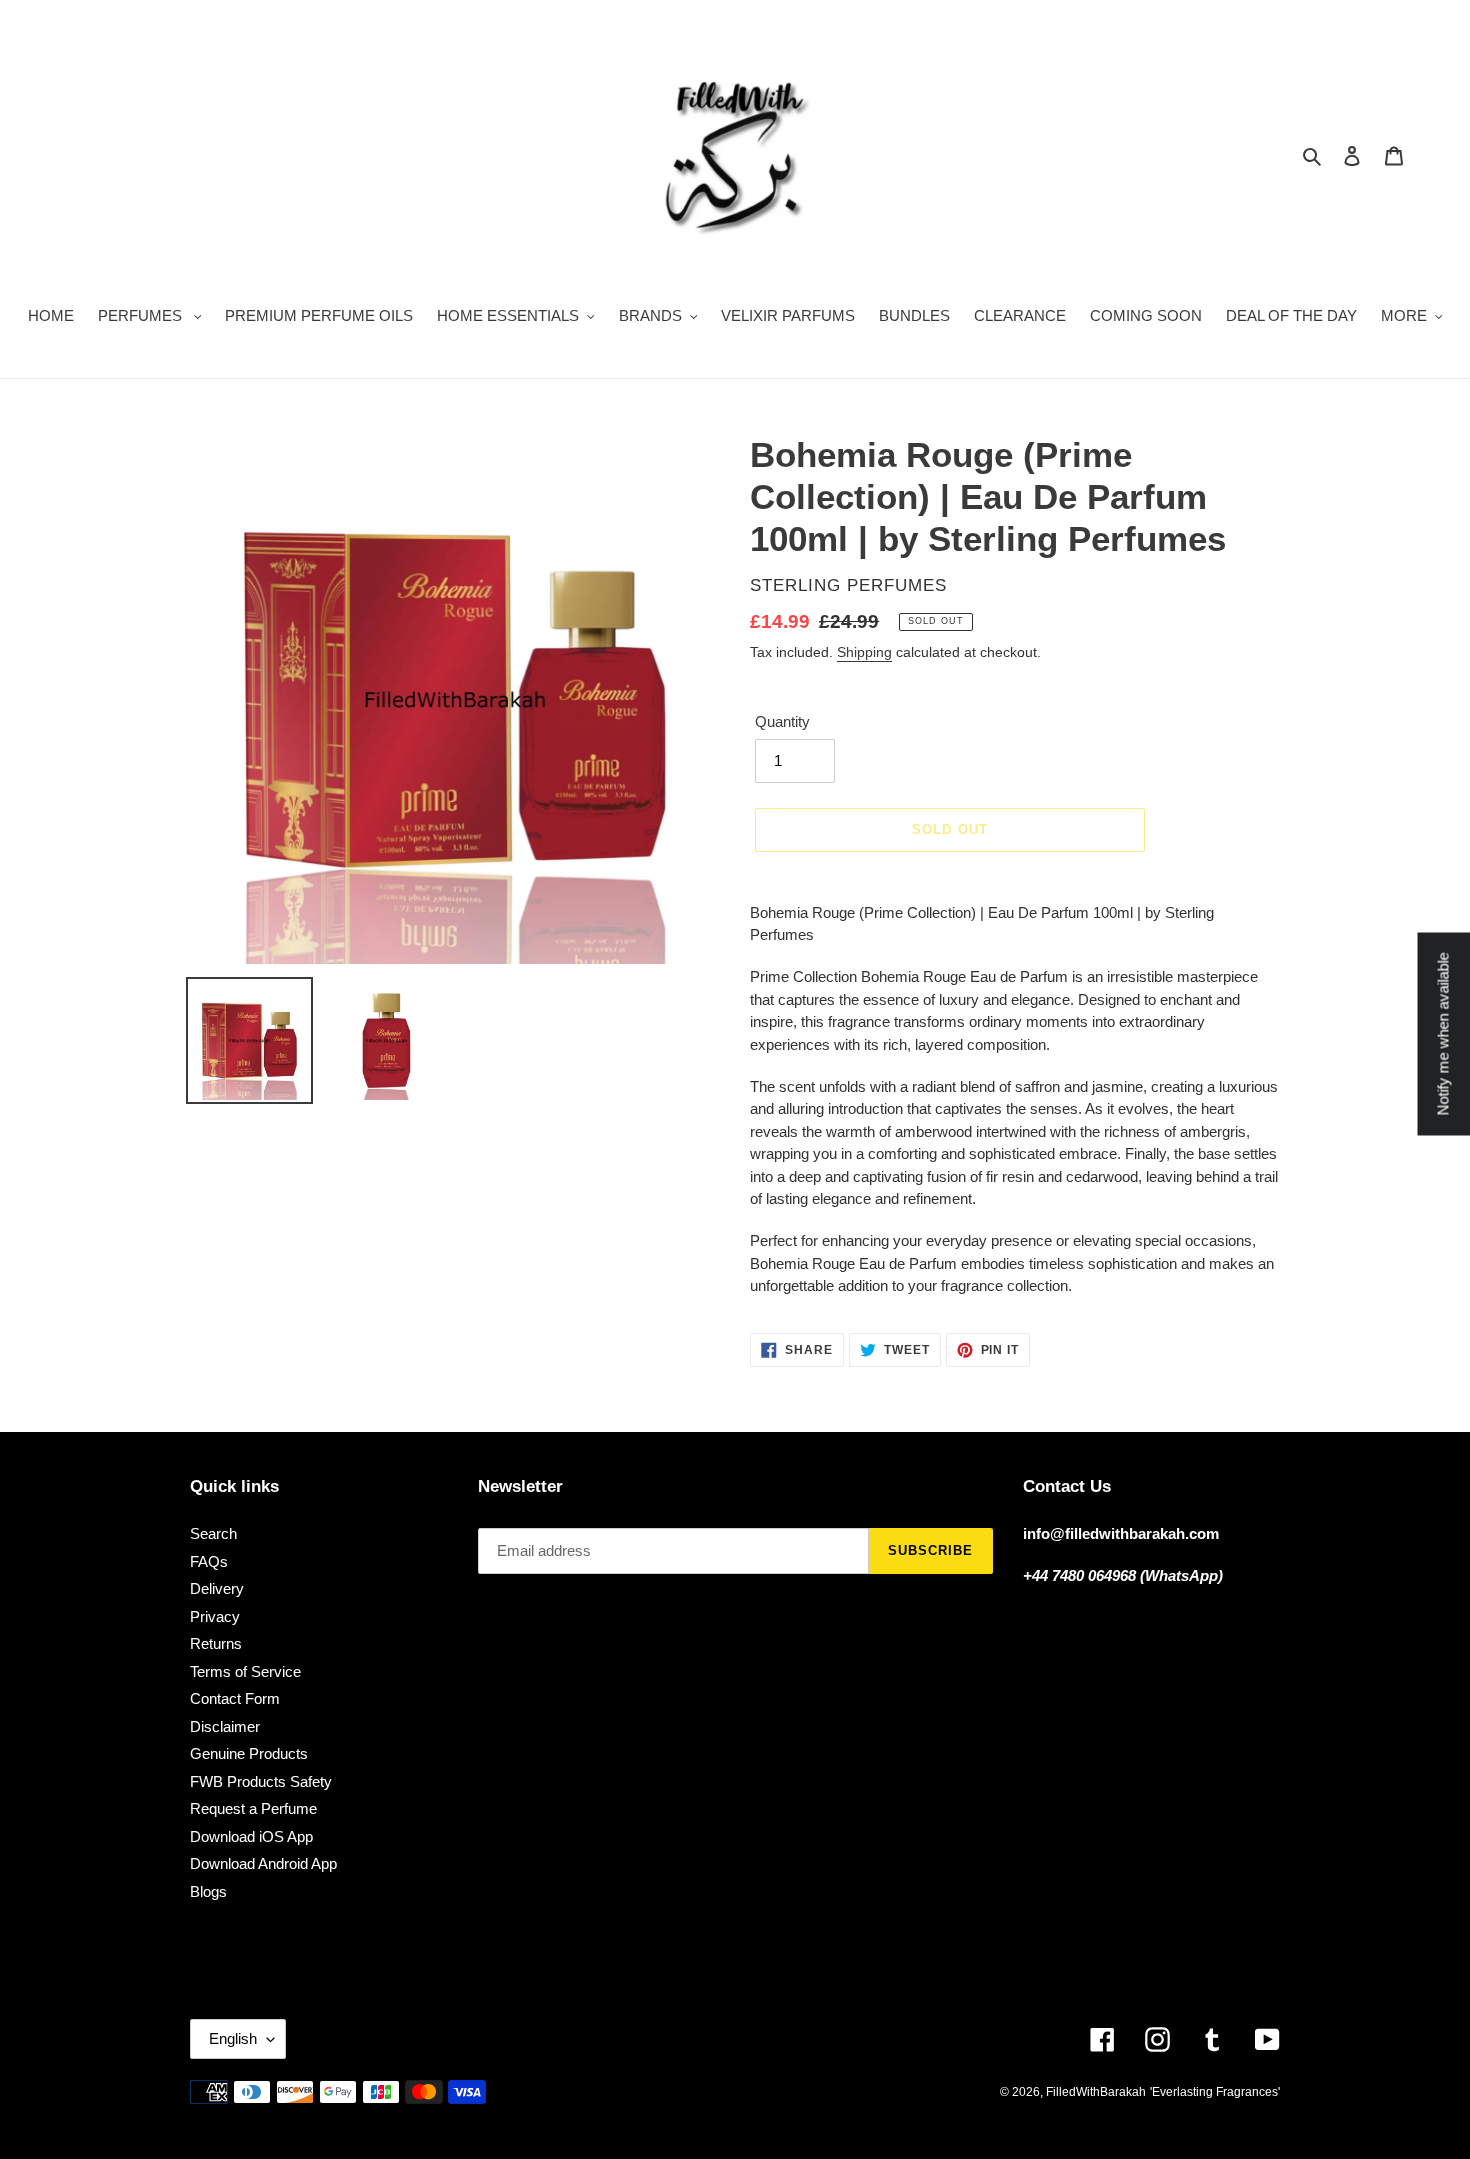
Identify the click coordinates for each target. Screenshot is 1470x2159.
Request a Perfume (253, 1808)
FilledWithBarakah (1096, 2092)
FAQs (209, 1561)
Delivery (217, 1588)
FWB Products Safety (261, 1781)
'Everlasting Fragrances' (1215, 2092)
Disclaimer (225, 1726)
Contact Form (235, 1698)
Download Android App (263, 1863)
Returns (216, 1643)
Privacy (215, 1616)
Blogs (208, 1891)
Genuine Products (249, 1753)
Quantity (782, 721)
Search (213, 1533)
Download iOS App (251, 1836)
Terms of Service (245, 1671)
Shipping (864, 652)
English (233, 2038)
